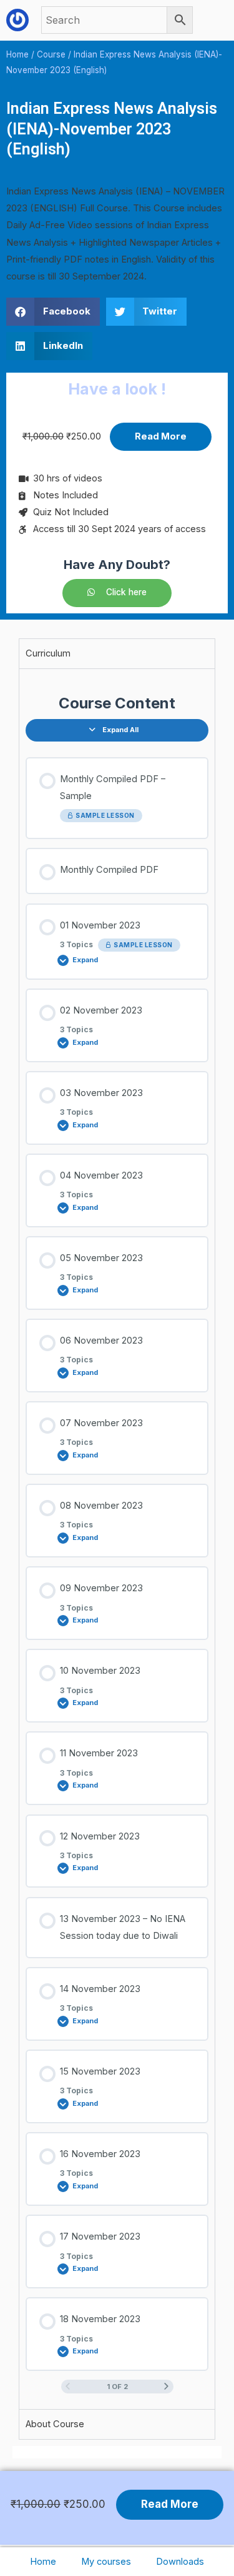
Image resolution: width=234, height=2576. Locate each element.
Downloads (180, 2562)
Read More (161, 436)
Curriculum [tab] (48, 653)
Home (43, 2562)
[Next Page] (166, 2387)
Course (51, 54)
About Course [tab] (55, 2424)
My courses (106, 2562)
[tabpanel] (117, 1539)
